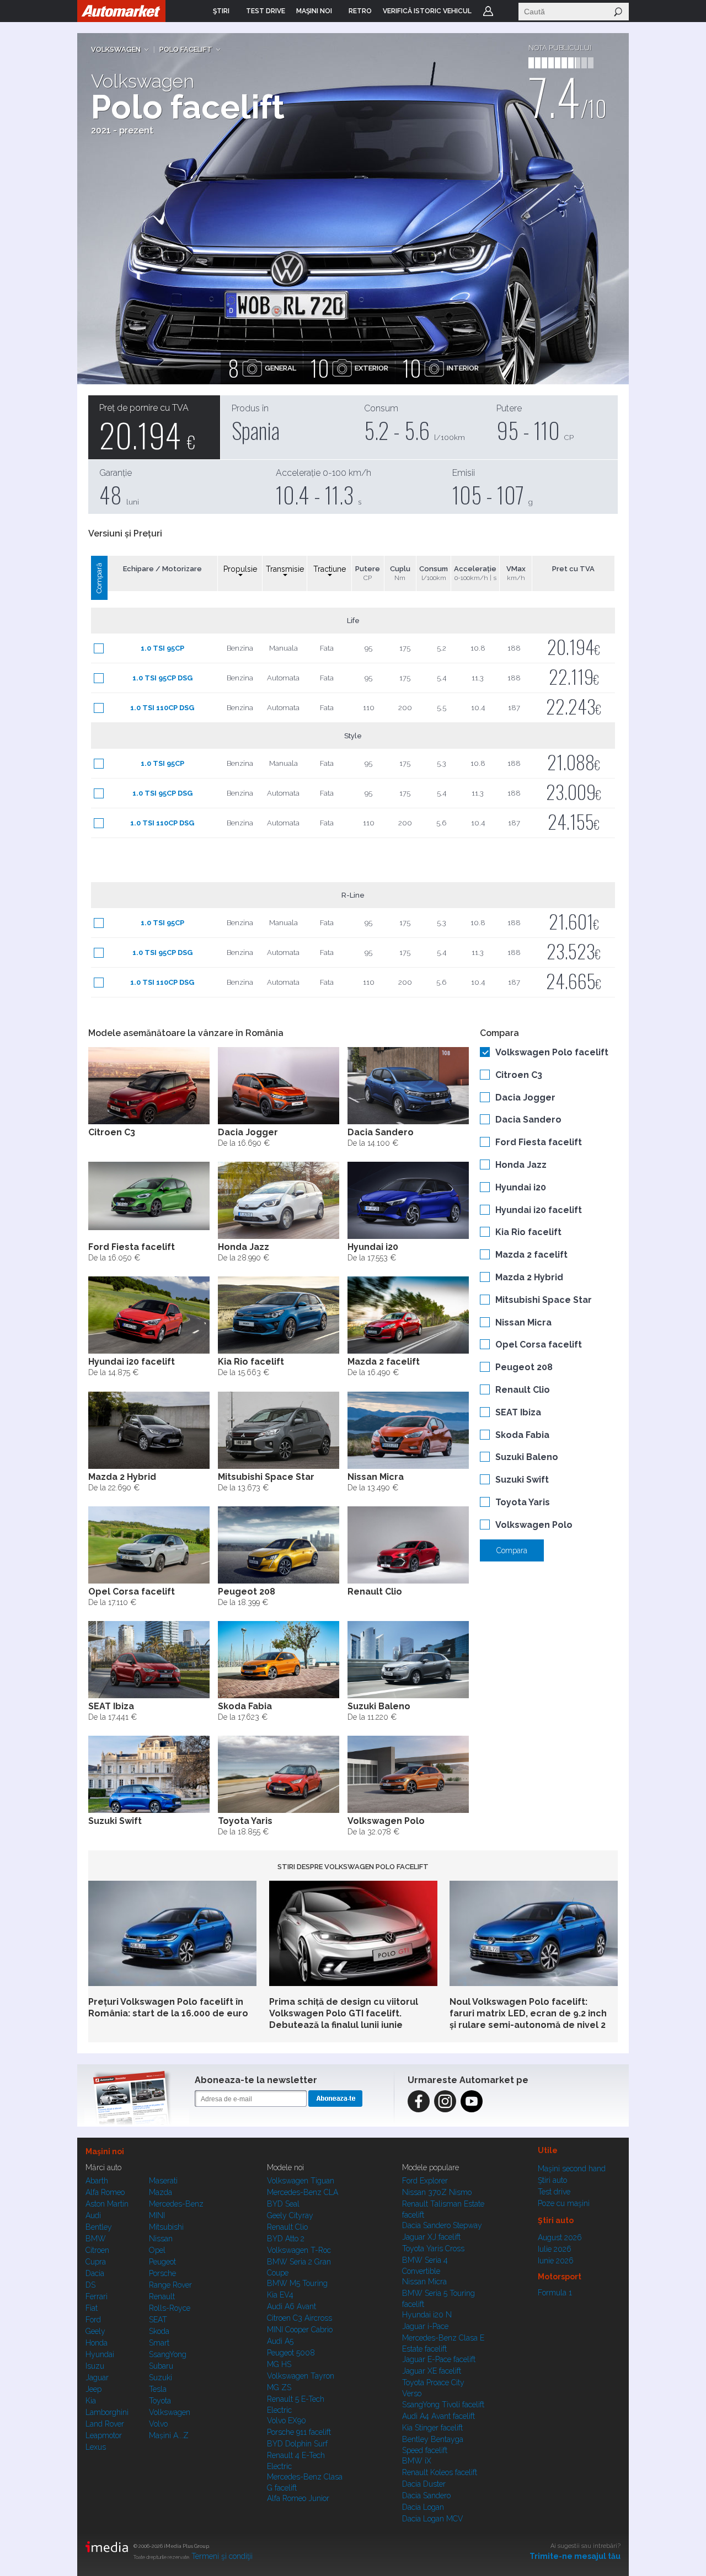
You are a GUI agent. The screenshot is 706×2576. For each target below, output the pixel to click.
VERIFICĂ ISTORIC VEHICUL (427, 11)
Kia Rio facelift (528, 1232)
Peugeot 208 (524, 1367)
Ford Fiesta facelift (539, 1142)
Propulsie (240, 569)
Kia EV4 (280, 2295)
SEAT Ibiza (518, 1412)
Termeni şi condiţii (222, 2556)
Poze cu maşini (564, 2203)
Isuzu (95, 2366)
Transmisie (285, 569)
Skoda (159, 2331)
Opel (157, 2250)
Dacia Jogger (525, 1098)
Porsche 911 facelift (299, 2432)
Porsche (162, 2273)
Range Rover (170, 2285)
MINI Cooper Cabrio (300, 2330)
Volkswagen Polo (534, 1525)
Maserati (163, 2181)
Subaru (161, 2366)
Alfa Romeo (105, 2192)
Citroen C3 (519, 1075)
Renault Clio (523, 1390)
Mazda (161, 2192)
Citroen (97, 2250)
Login (488, 11)
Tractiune (330, 569)
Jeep (93, 2389)
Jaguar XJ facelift (431, 2237)
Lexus (96, 2447)
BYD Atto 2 (286, 2239)
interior (441, 368)
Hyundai (100, 2354)
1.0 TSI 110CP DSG (162, 708)
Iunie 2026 (556, 2261)
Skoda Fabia (522, 1435)
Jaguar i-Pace (425, 2326)
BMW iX (417, 2461)
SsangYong (168, 2354)
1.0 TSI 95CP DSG (162, 678)
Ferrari (97, 2296)
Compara (512, 1550)
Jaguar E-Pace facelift (439, 2359)
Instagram (445, 2101)
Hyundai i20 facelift (539, 1210)
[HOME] (121, 11)
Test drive (554, 2192)
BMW (96, 2239)
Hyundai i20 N (427, 2315)
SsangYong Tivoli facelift (443, 2405)
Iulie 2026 (555, 2249)
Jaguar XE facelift (432, 2371)
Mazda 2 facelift (531, 1255)
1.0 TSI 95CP (162, 648)
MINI (157, 2215)
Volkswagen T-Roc (299, 2250)
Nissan (161, 2239)
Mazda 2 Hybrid (529, 1277)
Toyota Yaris (523, 1502)
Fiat (92, 2308)
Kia (91, 2401)
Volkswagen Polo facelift (552, 1052)
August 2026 (560, 2237)
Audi (93, 2215)
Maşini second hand (572, 2169)
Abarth (97, 2181)
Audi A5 (280, 2341)
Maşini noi (105, 2151)
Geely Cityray (290, 2215)
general (262, 368)
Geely (95, 2331)
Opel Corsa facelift (539, 1345)
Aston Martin (107, 2204)
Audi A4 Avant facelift (438, 2416)
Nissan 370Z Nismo (437, 2192)
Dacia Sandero (528, 1120)
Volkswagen (116, 49)
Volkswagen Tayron (301, 2376)
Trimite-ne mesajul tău (575, 2556)
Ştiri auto (552, 2180)
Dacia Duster (424, 2484)
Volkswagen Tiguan (301, 2181)
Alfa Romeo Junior (298, 2498)
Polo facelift (186, 49)
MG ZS (279, 2387)
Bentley (99, 2227)
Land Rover (105, 2424)
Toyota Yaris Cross (433, 2248)
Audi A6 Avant (292, 2306)
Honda (97, 2343)
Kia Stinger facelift (432, 2428)
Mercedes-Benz (176, 2204)
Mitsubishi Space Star (544, 1300)
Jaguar (97, 2378)
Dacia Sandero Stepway (442, 2225)
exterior (349, 368)
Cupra (96, 2262)
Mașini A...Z (169, 2435)
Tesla (158, 2389)
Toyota (160, 2401)
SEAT (158, 2320)
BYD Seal (283, 2204)
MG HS (279, 2364)
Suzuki (161, 2378)
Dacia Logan (423, 2507)
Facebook (419, 2101)
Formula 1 (555, 2293)
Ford (93, 2320)
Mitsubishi (166, 2227)
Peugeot (162, 2262)
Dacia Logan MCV (433, 2519)
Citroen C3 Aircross (299, 2318)
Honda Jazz (521, 1165)
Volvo (158, 2424)
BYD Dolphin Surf (297, 2444)
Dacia (95, 2273)
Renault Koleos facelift (440, 2472)
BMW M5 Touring (297, 2283)
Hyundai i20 (521, 1187)
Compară (99, 578)
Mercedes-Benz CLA (303, 2192)
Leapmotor (104, 2435)
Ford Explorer (425, 2181)
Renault (162, 2296)
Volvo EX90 (287, 2421)
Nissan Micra (523, 1322)
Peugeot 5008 (291, 2353)
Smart (159, 2343)
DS (90, 2285)
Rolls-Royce (170, 2308)
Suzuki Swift (522, 1480)
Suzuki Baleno (527, 1457)
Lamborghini (107, 2412)
